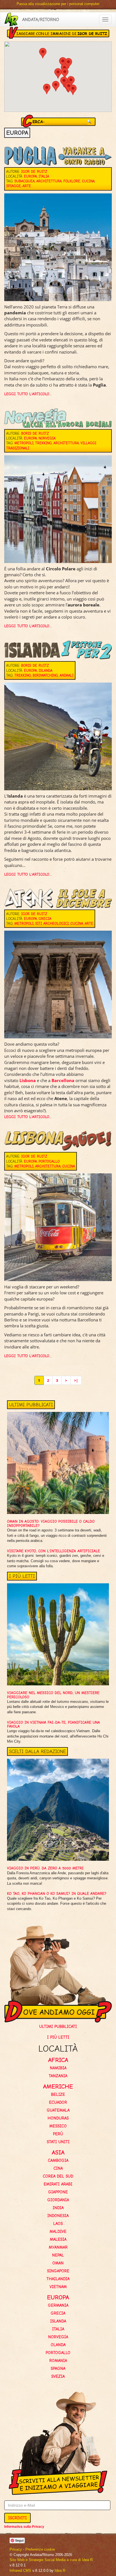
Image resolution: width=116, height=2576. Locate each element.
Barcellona (63, 1080)
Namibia (58, 2068)
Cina (58, 2168)
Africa (58, 2060)
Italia (44, 176)
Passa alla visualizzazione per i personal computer (58, 4)
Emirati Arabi (58, 2184)
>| (76, 1380)
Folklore (72, 181)
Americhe (58, 2086)
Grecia (45, 919)
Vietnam (58, 2287)
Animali (67, 675)
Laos (58, 2224)
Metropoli (24, 443)
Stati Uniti (58, 2142)
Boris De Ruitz (35, 433)
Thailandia (58, 2279)
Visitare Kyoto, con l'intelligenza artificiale (53, 1551)
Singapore (58, 2271)
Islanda (45, 671)
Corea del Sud (58, 2176)
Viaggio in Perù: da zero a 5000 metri (45, 1868)
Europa (30, 176)
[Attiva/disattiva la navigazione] (105, 19)
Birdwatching (45, 675)
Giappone (58, 2192)
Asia (58, 2152)
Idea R (60, 2571)
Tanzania (58, 2076)
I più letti (58, 2037)
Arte (27, 186)
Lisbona (28, 1080)
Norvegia (47, 438)
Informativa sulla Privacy (24, 2527)
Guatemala (58, 2110)
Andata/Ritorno (41, 19)
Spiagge (14, 186)
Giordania (58, 2200)
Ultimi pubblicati (58, 2027)
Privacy (16, 2549)
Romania (58, 2361)
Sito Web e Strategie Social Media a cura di (51, 2560)
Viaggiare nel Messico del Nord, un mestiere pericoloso (53, 1695)
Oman (58, 2263)
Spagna (58, 2368)
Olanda (58, 2345)
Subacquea (24, 181)
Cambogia (58, 2160)
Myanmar (58, 2247)
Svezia (58, 2376)
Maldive (58, 2231)
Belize (58, 2094)
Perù (58, 2134)
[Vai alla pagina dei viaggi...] (11, 19)
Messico (58, 2126)
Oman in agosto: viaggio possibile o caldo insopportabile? (51, 1523)
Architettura (49, 181)
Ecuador (58, 2102)
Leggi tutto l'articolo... (28, 394)
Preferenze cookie (40, 2549)
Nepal (58, 2255)
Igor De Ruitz (34, 172)
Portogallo (49, 1161)
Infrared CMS (20, 2571)
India (58, 2208)
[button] (65, 73)
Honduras (58, 2118)
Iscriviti (17, 2518)
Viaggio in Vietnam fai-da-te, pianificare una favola (53, 1724)
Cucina (88, 181)
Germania (58, 2305)
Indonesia (58, 2216)
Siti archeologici (52, 923)
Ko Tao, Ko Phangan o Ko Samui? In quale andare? (57, 1894)
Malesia (58, 2239)
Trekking (43, 443)
